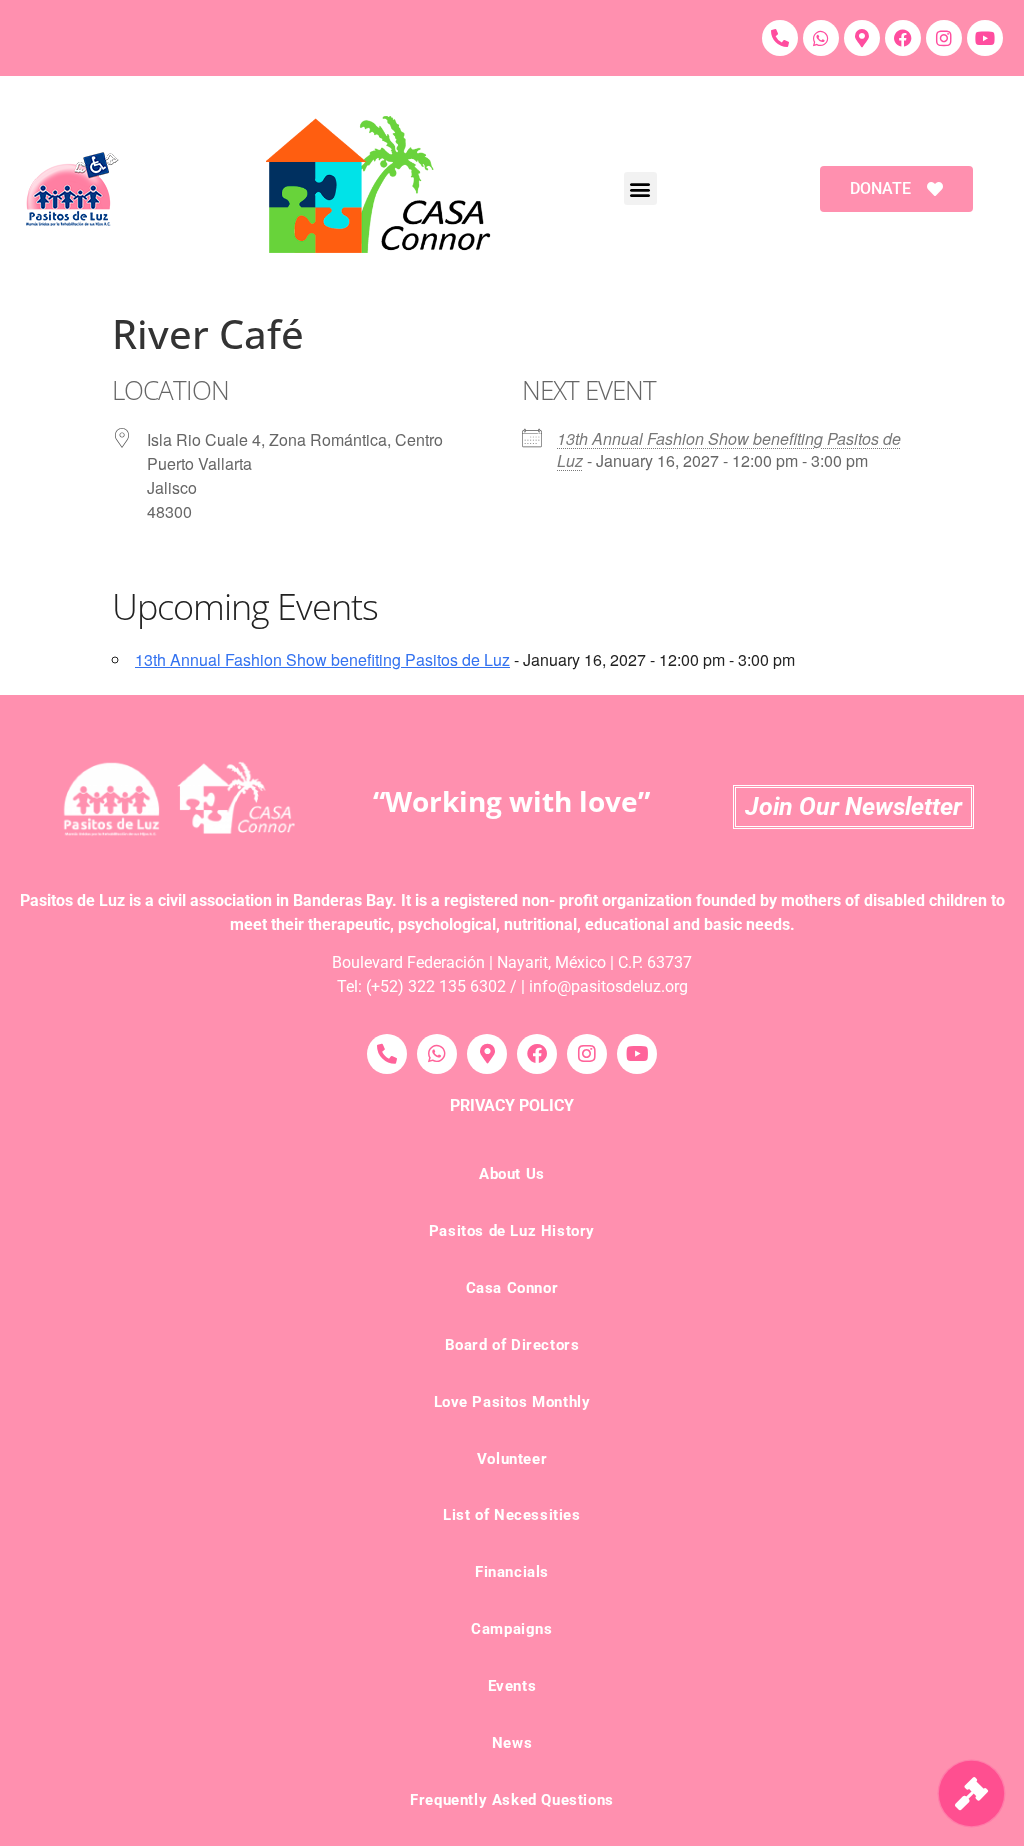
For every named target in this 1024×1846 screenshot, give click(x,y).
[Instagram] (944, 38)
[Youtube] (985, 38)
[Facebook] (903, 38)
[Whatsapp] (821, 38)
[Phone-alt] (780, 38)
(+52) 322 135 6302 (436, 986)
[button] (640, 188)
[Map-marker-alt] (862, 38)
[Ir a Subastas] (971, 1793)
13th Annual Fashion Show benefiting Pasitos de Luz (729, 449)
